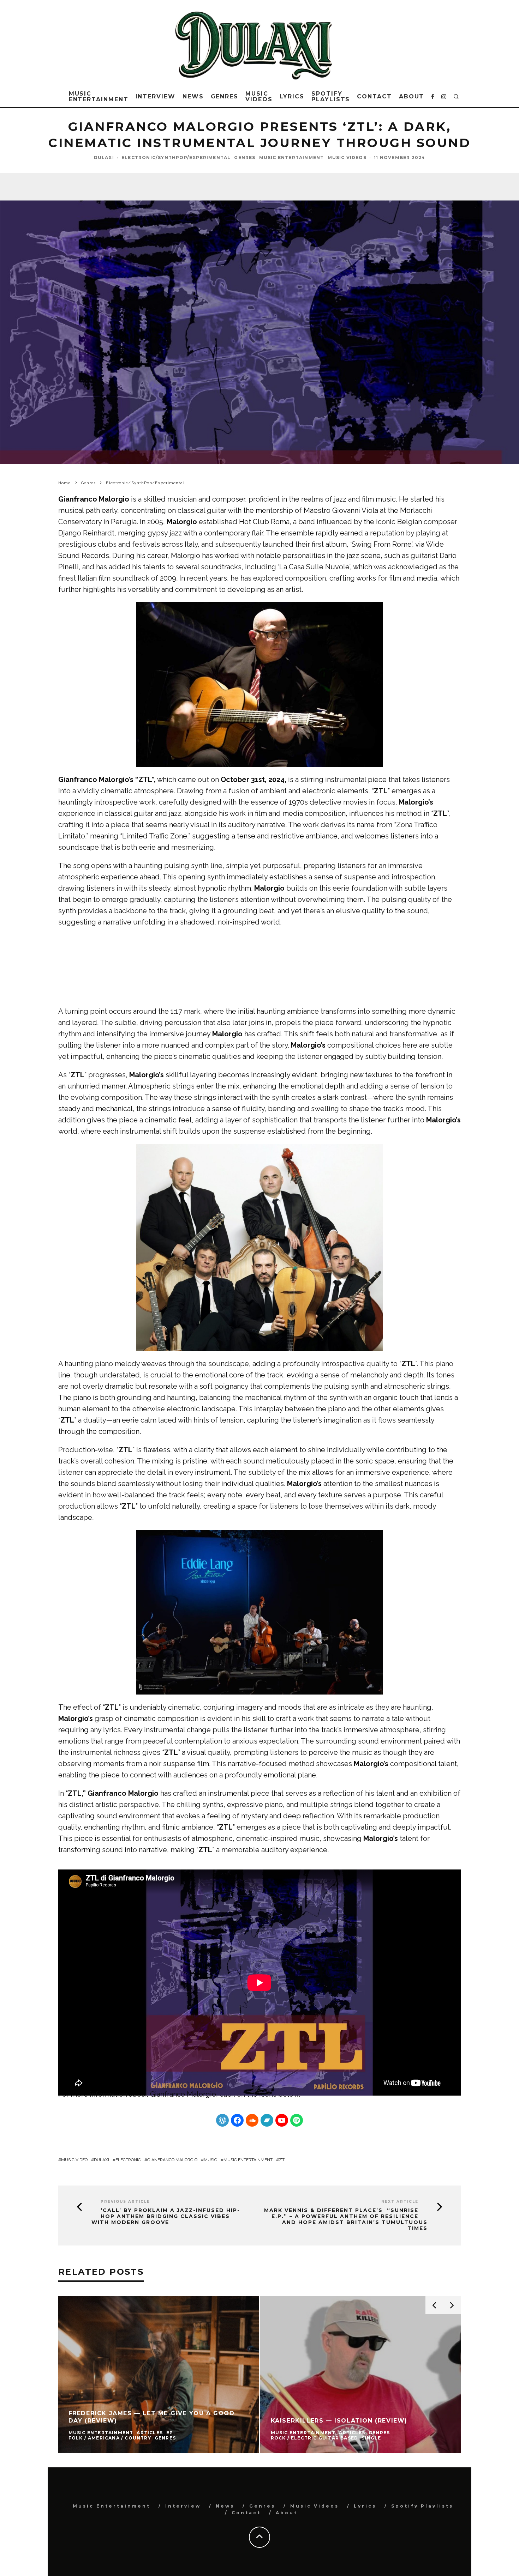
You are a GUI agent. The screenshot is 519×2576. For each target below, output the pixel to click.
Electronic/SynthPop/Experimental (176, 157)
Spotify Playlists (331, 96)
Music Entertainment (99, 96)
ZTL (283, 2160)
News (193, 96)
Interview (156, 96)
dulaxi (102, 2160)
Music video (74, 2160)
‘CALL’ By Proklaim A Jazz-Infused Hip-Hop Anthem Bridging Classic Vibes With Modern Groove (166, 2216)
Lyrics (292, 96)
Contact (374, 96)
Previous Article (125, 2202)
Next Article (400, 2202)
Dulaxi (104, 157)
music (210, 2160)
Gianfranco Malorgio (183, 2094)
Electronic (128, 2160)
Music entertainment (248, 2160)
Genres (225, 96)
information (108, 2094)
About (412, 96)
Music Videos (259, 96)
